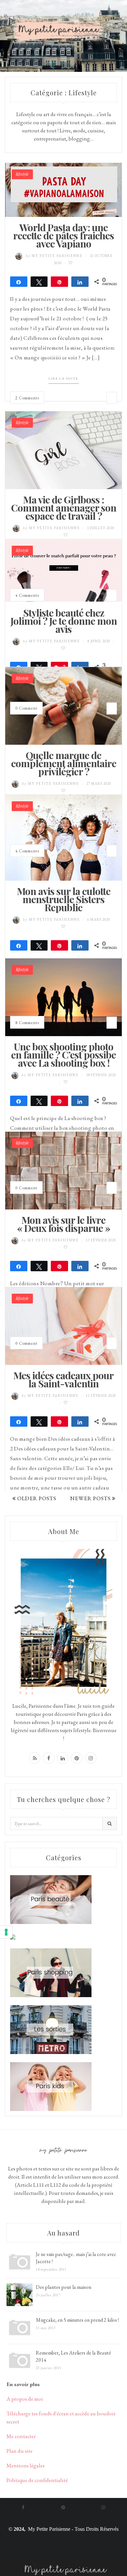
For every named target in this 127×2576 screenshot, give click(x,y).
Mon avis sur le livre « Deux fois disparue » (63, 1224)
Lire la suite (63, 378)
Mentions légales (26, 2465)
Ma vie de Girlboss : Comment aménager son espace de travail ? (64, 508)
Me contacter (21, 2436)
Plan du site (20, 2451)
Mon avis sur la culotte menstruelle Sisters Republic (64, 899)
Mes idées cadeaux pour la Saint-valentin (63, 1379)
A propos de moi (25, 2399)
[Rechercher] (110, 1823)
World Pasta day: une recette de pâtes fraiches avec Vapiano (63, 235)
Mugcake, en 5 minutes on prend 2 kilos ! (77, 2320)
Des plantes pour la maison (63, 2287)
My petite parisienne (55, 256)
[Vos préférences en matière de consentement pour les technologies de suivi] (6, 1932)
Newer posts (91, 1498)
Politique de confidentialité (37, 2480)
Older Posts (36, 1498)
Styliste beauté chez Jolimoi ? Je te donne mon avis (64, 621)
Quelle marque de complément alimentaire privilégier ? (64, 763)
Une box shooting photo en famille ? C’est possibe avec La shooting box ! (63, 1055)
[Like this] (71, 263)
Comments (27, 398)
